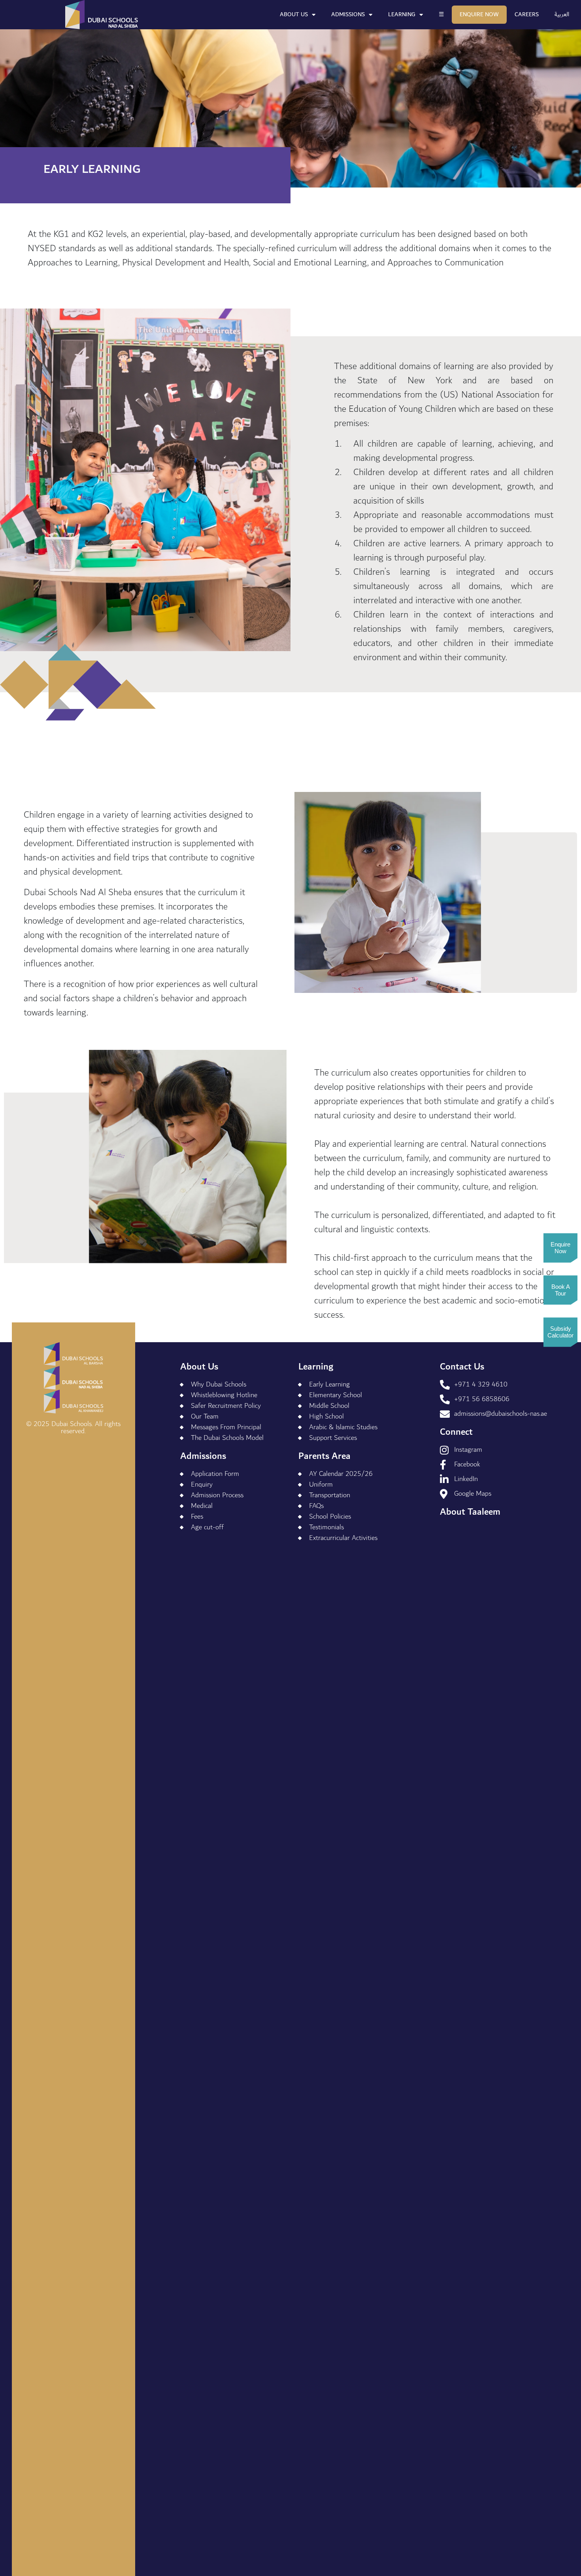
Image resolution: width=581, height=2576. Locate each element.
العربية (562, 14)
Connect (456, 1432)
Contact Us (462, 1367)
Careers (527, 14)
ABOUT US (294, 14)
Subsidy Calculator (560, 1332)
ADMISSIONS (348, 14)
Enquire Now (479, 14)
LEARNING (402, 14)
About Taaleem (470, 1512)
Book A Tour (561, 1290)
